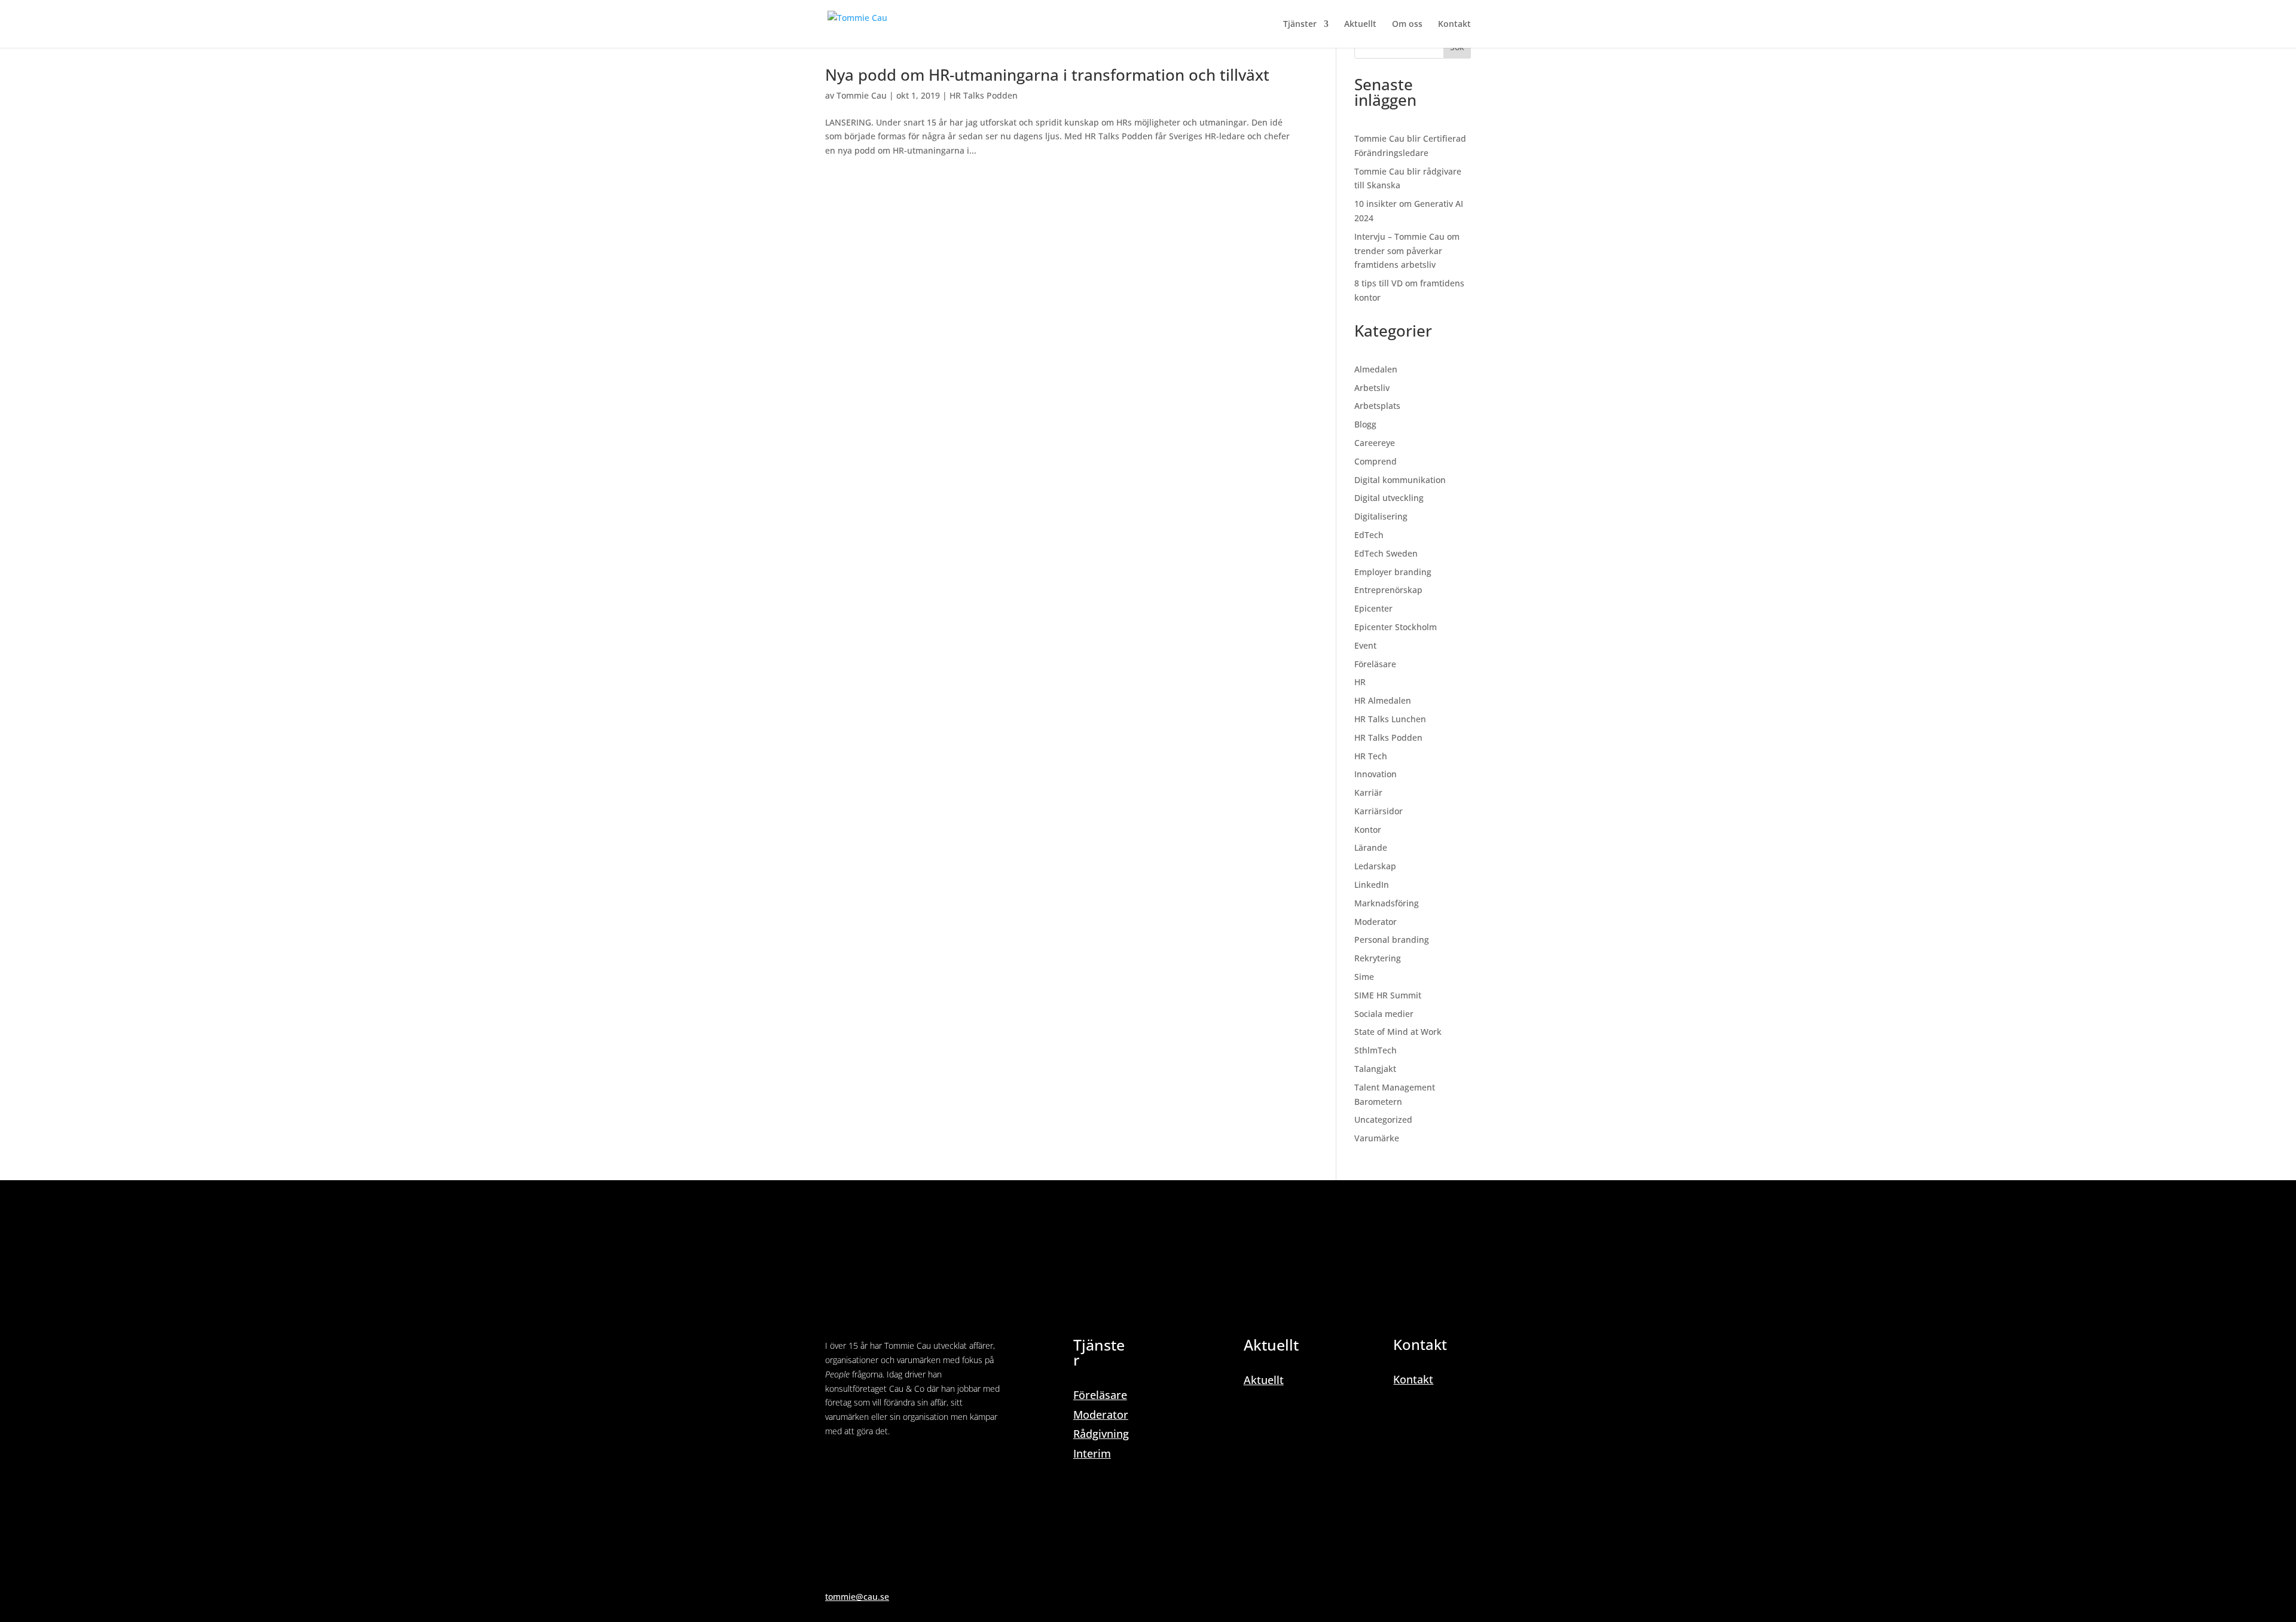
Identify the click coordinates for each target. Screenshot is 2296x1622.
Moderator (1376, 922)
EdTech (1369, 535)
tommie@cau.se (857, 1597)
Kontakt (1454, 25)
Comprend (1376, 461)
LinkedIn (1372, 885)
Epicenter (1373, 608)
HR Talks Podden (984, 95)
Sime (1364, 977)
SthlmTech (1376, 1050)
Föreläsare (1375, 664)
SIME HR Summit (1388, 995)
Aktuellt (1360, 25)
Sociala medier (1384, 1014)
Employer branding (1393, 572)
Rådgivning (1101, 1434)
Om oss (1407, 25)
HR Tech (1371, 756)
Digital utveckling (1389, 498)
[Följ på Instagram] (859, 1465)
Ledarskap (1375, 866)
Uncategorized (1383, 1119)
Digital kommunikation (1400, 480)
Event (1365, 645)
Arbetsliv (1372, 388)
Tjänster (1300, 25)
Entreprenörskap (1388, 590)
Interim (1092, 1453)
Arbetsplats (1377, 406)
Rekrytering (1378, 958)
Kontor (1368, 830)
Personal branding (1392, 940)
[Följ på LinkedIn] (835, 1465)
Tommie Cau (862, 95)
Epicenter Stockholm (1396, 627)
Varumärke (1377, 1138)
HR (1360, 682)
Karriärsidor (1378, 811)
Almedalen (1376, 369)
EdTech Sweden (1386, 553)
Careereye (1375, 443)
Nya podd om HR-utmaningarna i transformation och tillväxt (1047, 75)
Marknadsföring (1387, 903)
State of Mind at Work (1398, 1032)
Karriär (1368, 792)
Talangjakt (1375, 1069)
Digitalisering (1381, 516)
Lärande (1371, 847)
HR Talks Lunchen (1390, 719)
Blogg (1365, 424)
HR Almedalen (1383, 700)
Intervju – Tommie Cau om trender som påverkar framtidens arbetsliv (1407, 251)
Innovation (1376, 774)
